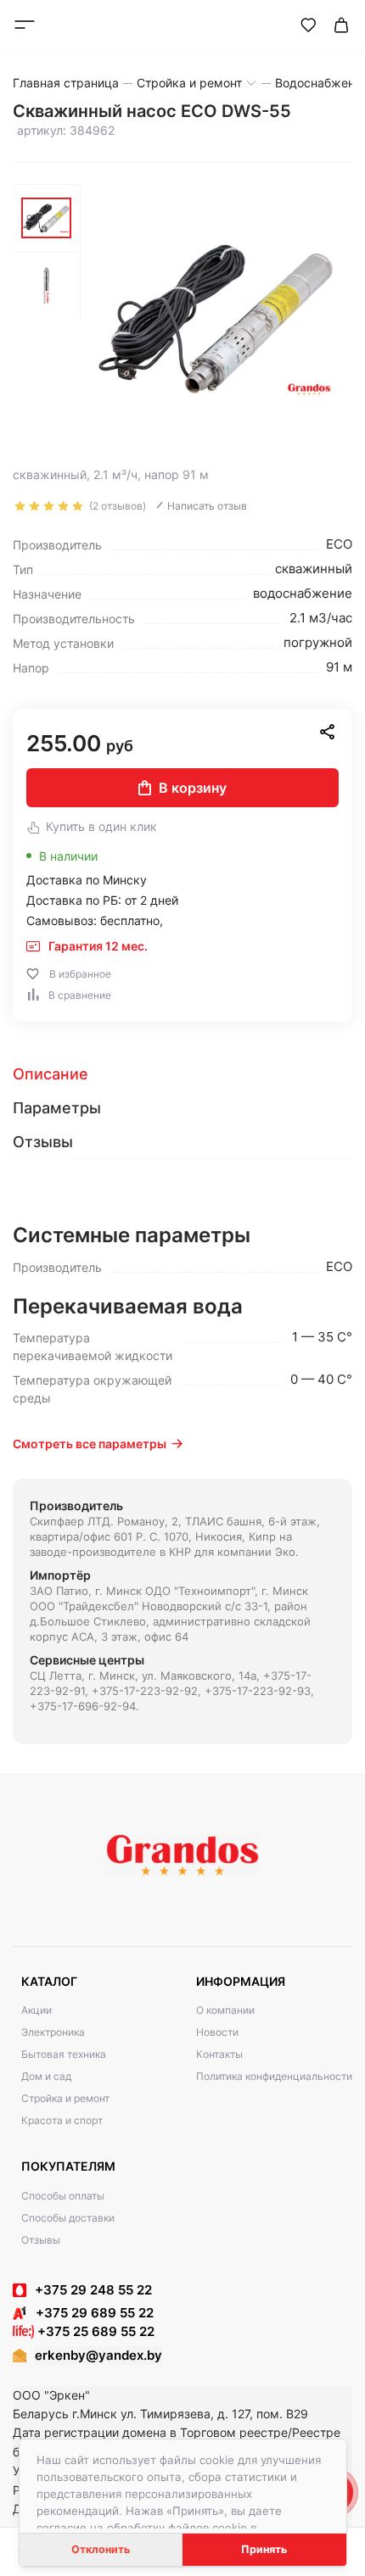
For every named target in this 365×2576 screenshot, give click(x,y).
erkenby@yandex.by (98, 2355)
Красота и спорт (62, 2120)
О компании (225, 2010)
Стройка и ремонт (65, 2098)
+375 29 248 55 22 (93, 2290)
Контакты (219, 2054)
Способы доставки (68, 2218)
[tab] (182, 1074)
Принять (264, 2549)
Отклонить (101, 2549)
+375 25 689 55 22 (94, 2331)
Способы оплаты (63, 2196)
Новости (217, 2032)
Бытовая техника (64, 2054)
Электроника (53, 2032)
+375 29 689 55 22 (90, 2313)
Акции (36, 2010)
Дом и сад (46, 2076)
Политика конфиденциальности (274, 2076)
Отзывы (41, 2240)
